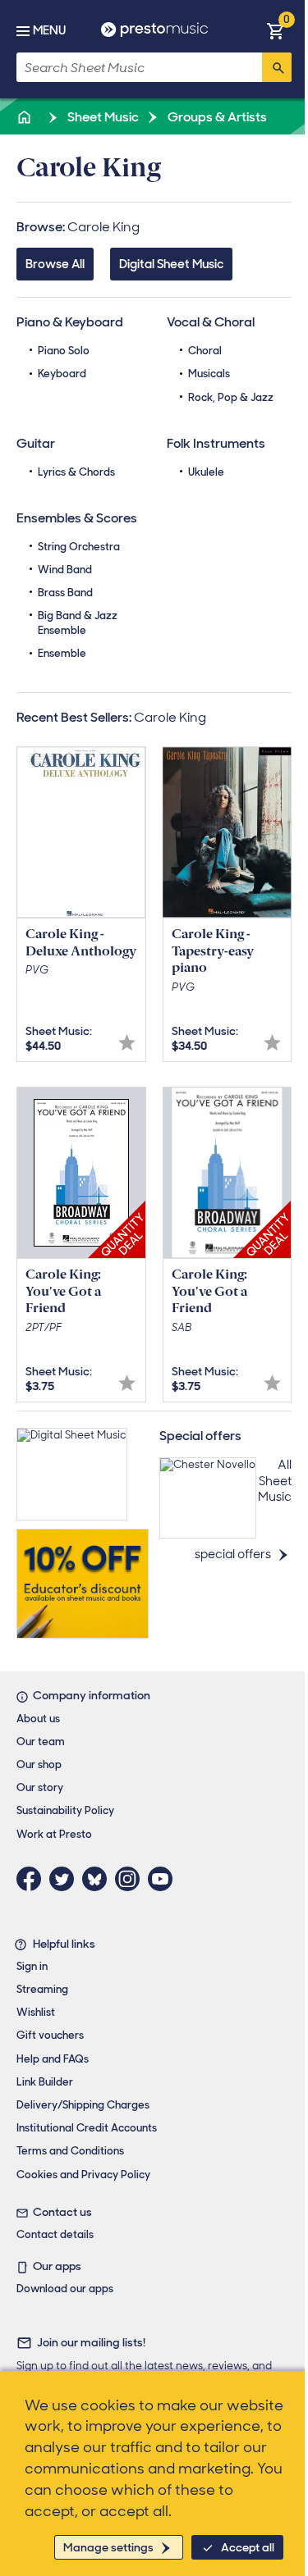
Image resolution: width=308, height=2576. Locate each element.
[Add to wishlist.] (127, 1043)
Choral (205, 351)
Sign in (32, 1966)
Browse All (55, 264)
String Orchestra (79, 547)
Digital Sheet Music (171, 264)
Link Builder (45, 2082)
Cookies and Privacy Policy (83, 2175)
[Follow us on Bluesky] (99, 1879)
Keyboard (62, 374)
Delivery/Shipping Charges (83, 2105)
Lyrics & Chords (76, 472)
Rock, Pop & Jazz (231, 397)
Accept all (248, 2547)
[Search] (277, 67)
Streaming (42, 1989)
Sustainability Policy (65, 1810)
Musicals (209, 374)
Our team (41, 1742)
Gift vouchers (50, 2035)
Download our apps (65, 2289)
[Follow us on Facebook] (33, 1879)
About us (38, 1719)
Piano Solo (64, 351)
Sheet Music (102, 117)
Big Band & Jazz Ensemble (78, 623)
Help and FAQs (53, 2059)
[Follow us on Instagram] (131, 1879)
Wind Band (65, 570)
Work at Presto (54, 1834)
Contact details (55, 2234)
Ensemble (62, 653)
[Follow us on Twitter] (66, 1879)
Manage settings (108, 2547)
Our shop (39, 1764)
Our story (40, 1787)
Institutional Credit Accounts (87, 2128)
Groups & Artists (216, 117)
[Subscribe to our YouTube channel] (164, 1879)
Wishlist (36, 2012)
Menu (49, 30)
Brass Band (65, 593)
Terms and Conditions (70, 2151)
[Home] (25, 117)
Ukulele (206, 472)
